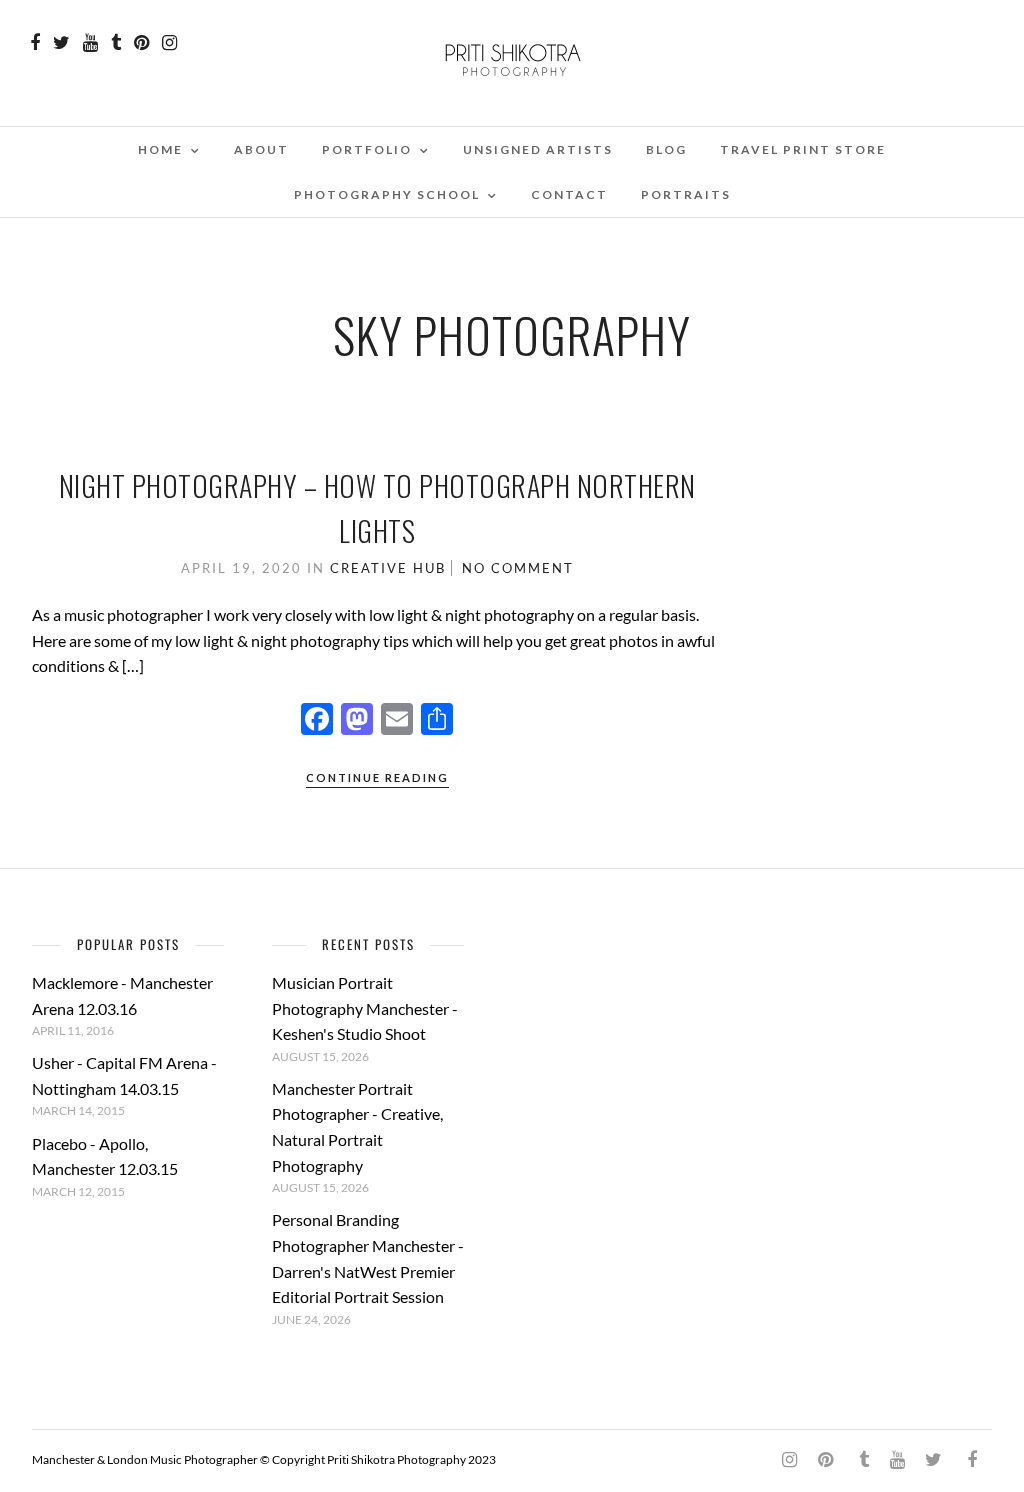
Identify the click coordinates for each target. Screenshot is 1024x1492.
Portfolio (367, 149)
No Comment (518, 568)
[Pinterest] (141, 43)
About (261, 149)
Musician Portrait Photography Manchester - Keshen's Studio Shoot (365, 1008)
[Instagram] (169, 43)
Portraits (686, 194)
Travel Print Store (803, 149)
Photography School (387, 194)
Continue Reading (377, 777)
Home (160, 149)
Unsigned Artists (538, 149)
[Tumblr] (116, 43)
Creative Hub (388, 568)
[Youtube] (90, 43)
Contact (569, 194)
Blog (666, 149)
